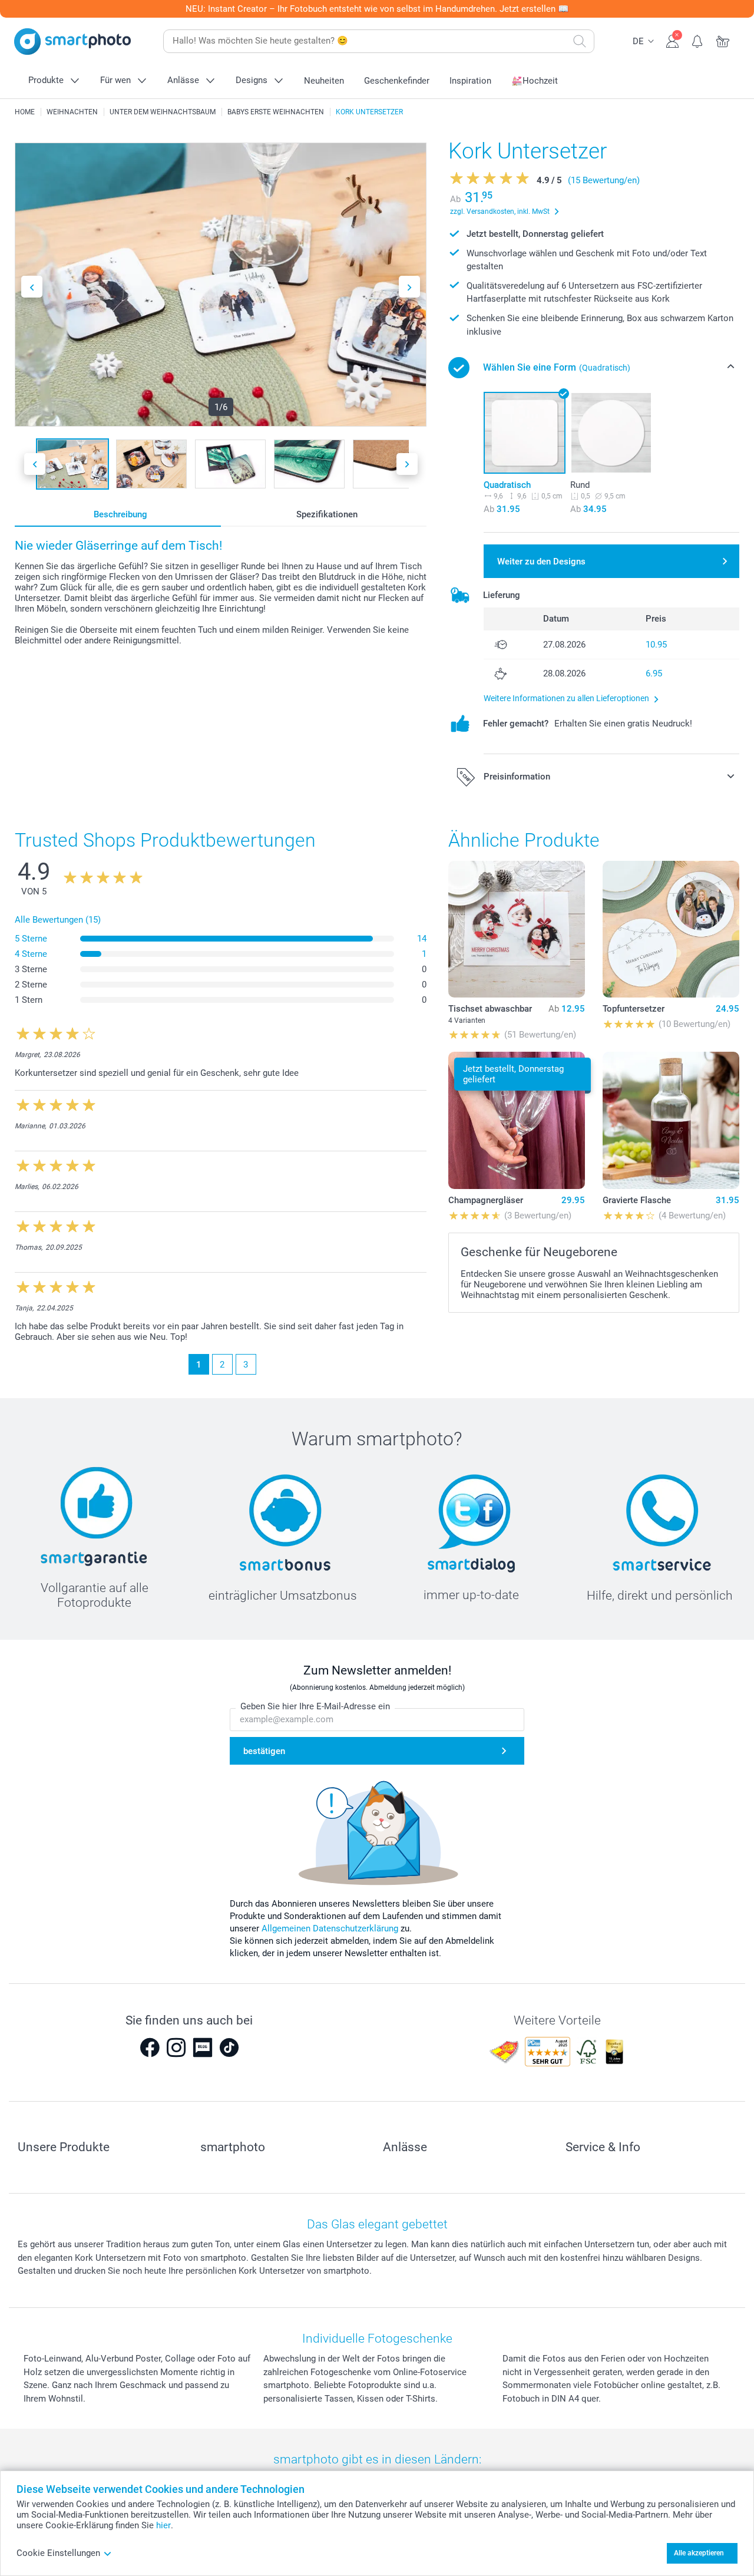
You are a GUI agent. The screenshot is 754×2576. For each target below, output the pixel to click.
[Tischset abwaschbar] (517, 929)
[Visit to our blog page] (203, 2047)
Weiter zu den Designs (541, 562)
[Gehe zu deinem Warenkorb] (723, 40)
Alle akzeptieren (699, 2553)
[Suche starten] (580, 41)
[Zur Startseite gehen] (72, 42)
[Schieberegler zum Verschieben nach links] (32, 287)
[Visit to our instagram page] (176, 2047)
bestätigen (264, 1751)
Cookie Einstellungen (58, 2553)
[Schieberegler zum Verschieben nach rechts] (409, 287)
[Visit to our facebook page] (150, 2047)
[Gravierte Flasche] (671, 1120)
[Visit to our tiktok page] (229, 2047)
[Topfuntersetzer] (671, 929)
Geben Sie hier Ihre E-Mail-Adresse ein (315, 1706)
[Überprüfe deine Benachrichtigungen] (698, 40)
